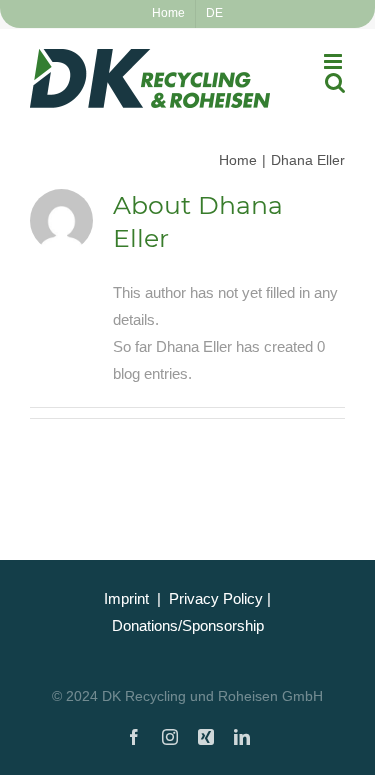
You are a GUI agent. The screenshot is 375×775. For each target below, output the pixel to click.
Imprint (126, 598)
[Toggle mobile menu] (334, 61)
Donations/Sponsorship (188, 625)
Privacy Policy (216, 598)
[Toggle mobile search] (335, 82)
